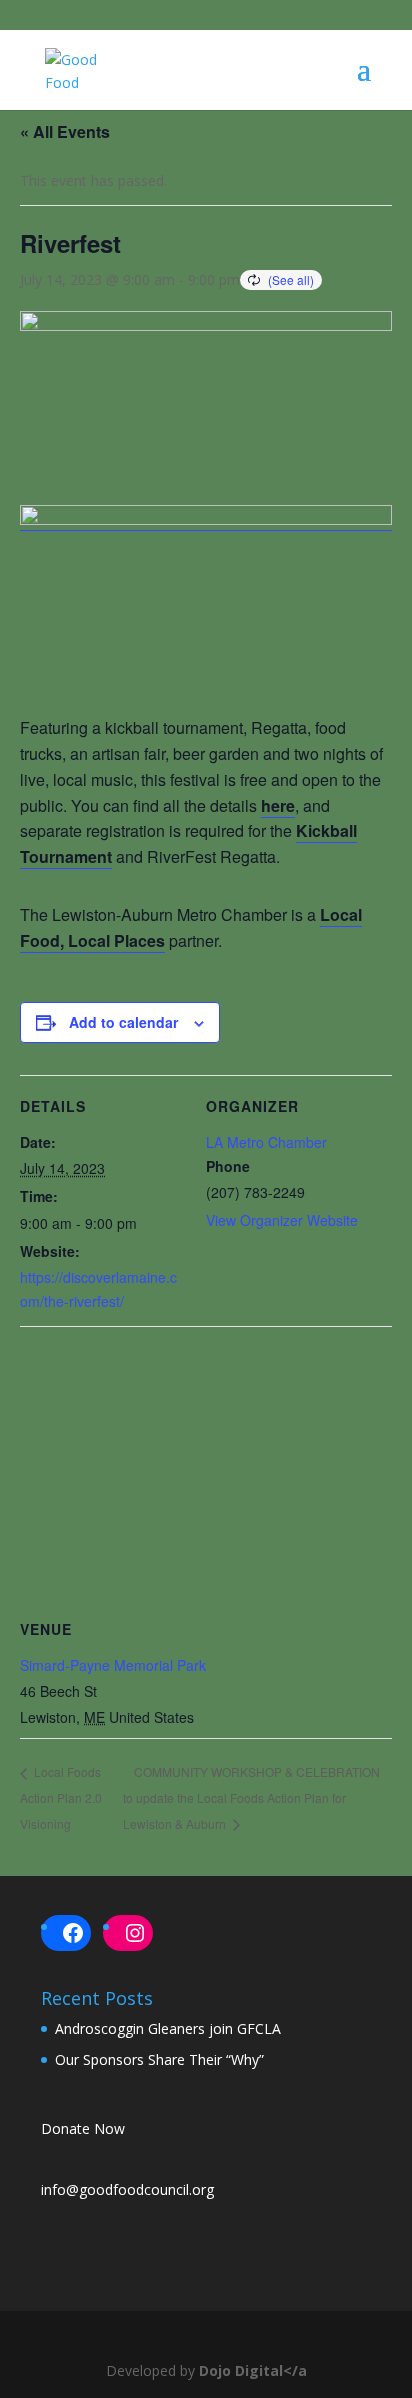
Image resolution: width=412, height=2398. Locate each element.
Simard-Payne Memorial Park (113, 1665)
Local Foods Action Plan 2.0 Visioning (61, 1797)
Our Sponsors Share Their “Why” (159, 2059)
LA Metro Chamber (266, 1142)
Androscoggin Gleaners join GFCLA (168, 2028)
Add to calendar (123, 1022)
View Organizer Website (282, 1220)
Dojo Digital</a (253, 2370)
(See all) (291, 279)
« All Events (65, 131)
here (278, 805)
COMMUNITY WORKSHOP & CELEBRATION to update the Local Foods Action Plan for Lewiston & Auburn (251, 1797)
